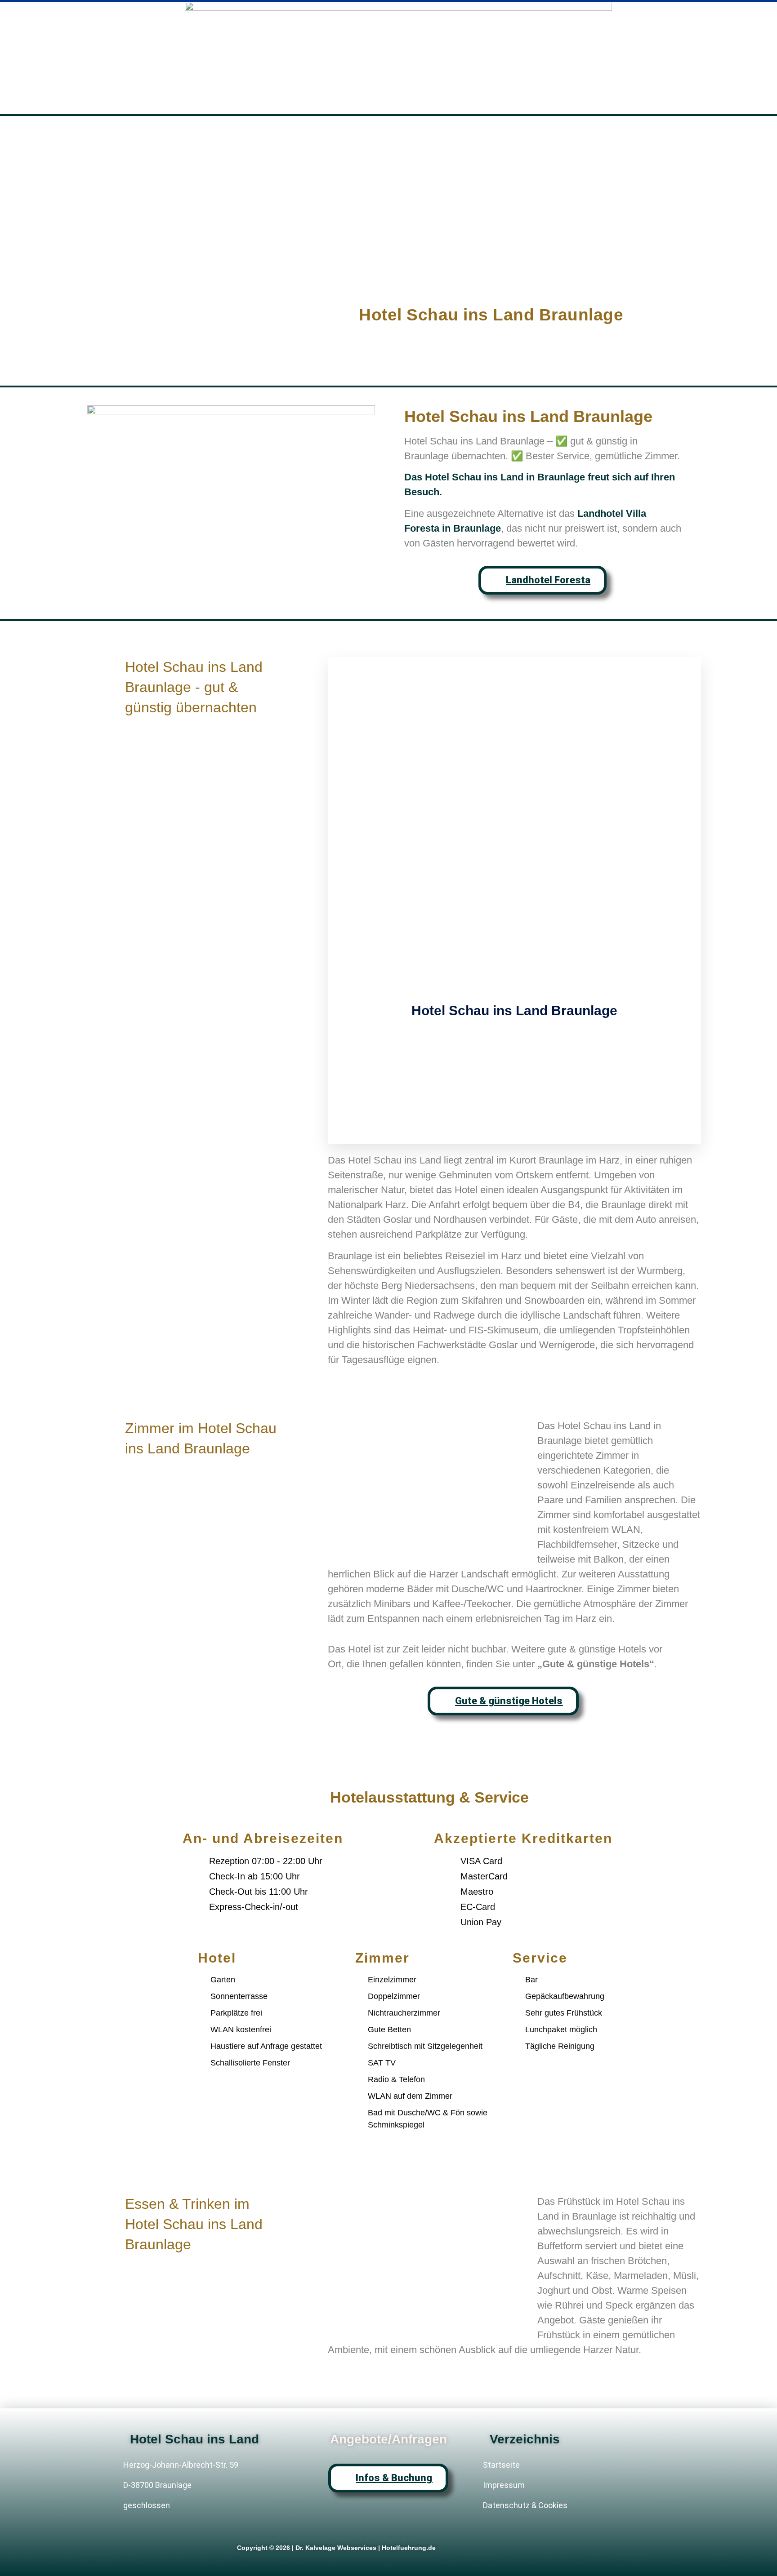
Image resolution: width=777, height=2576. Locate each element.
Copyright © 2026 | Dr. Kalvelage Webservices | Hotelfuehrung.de (336, 2548)
